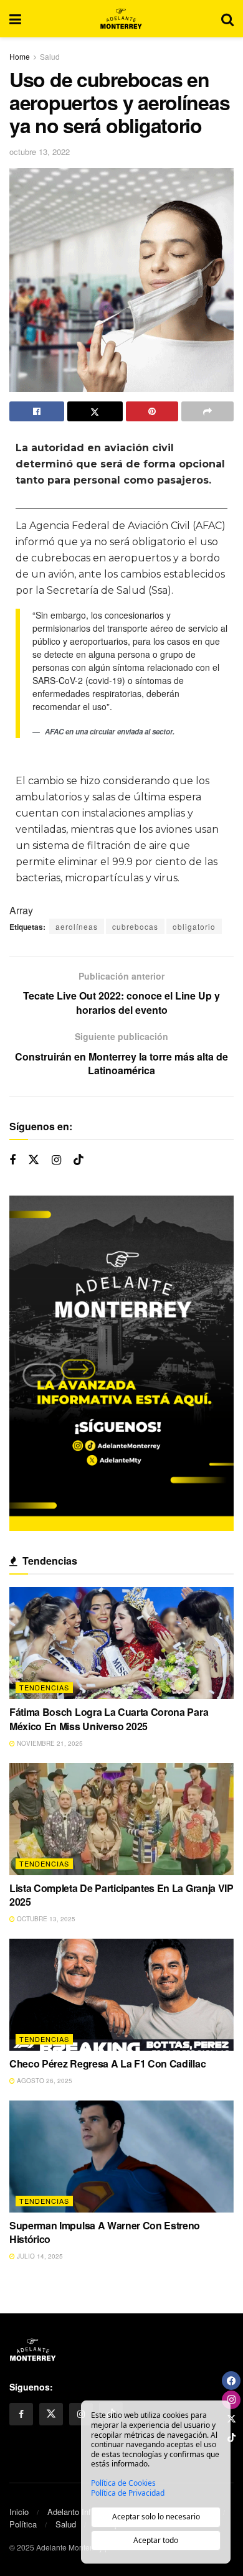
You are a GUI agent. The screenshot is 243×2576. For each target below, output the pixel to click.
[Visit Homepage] (121, 19)
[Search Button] (227, 19)
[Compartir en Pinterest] (152, 411)
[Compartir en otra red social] (207, 411)
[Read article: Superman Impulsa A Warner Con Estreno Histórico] (121, 2157)
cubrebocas (135, 926)
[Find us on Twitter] (34, 1160)
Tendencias (44, 1687)
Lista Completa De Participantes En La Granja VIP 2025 (121, 1895)
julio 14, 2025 (39, 2256)
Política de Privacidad (128, 2493)
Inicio (19, 2512)
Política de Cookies (123, 2483)
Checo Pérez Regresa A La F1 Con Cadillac (107, 2063)
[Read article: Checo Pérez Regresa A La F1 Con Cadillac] (121, 1995)
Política (23, 2524)
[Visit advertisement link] (121, 1364)
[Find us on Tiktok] (79, 1160)
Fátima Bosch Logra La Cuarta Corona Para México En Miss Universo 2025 (109, 1719)
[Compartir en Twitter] (95, 411)
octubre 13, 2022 (40, 152)
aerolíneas (77, 926)
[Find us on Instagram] (56, 1160)
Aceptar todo (156, 2540)
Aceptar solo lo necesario (156, 2517)
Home (20, 56)
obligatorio (194, 926)
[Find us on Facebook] (12, 1160)
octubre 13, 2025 (45, 1919)
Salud (50, 56)
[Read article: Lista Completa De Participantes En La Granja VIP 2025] (121, 1819)
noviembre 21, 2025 (49, 1743)
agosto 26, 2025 (44, 2081)
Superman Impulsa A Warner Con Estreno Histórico (105, 2232)
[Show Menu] (15, 19)
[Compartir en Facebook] (37, 411)
